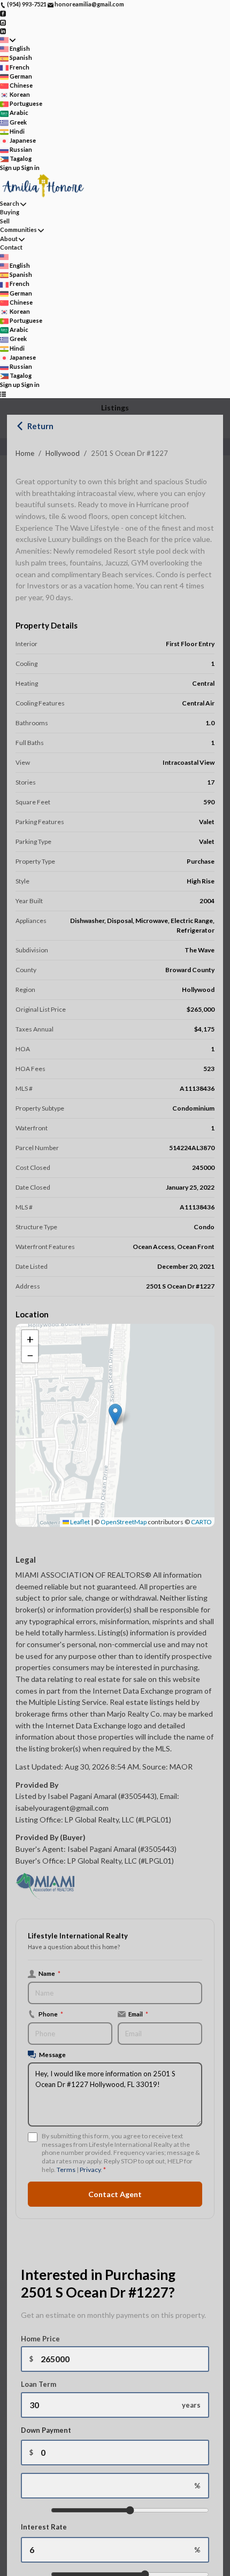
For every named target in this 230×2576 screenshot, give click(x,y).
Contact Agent (115, 2194)
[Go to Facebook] (3, 13)
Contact (11, 247)
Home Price (40, 2339)
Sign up (10, 168)
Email (138, 2014)
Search (10, 203)
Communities (18, 230)
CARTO (201, 1522)
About (9, 239)
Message (52, 2054)
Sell (5, 221)
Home (25, 453)
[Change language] (8, 40)
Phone (51, 2014)
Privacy (90, 2170)
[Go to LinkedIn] (3, 31)
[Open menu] (3, 394)
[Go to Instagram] (3, 22)
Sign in (30, 168)
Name (49, 1973)
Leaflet (79, 1522)
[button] (115, 1414)
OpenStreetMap (124, 1522)
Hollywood (63, 453)
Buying (10, 212)
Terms (66, 2170)
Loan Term (39, 2384)
